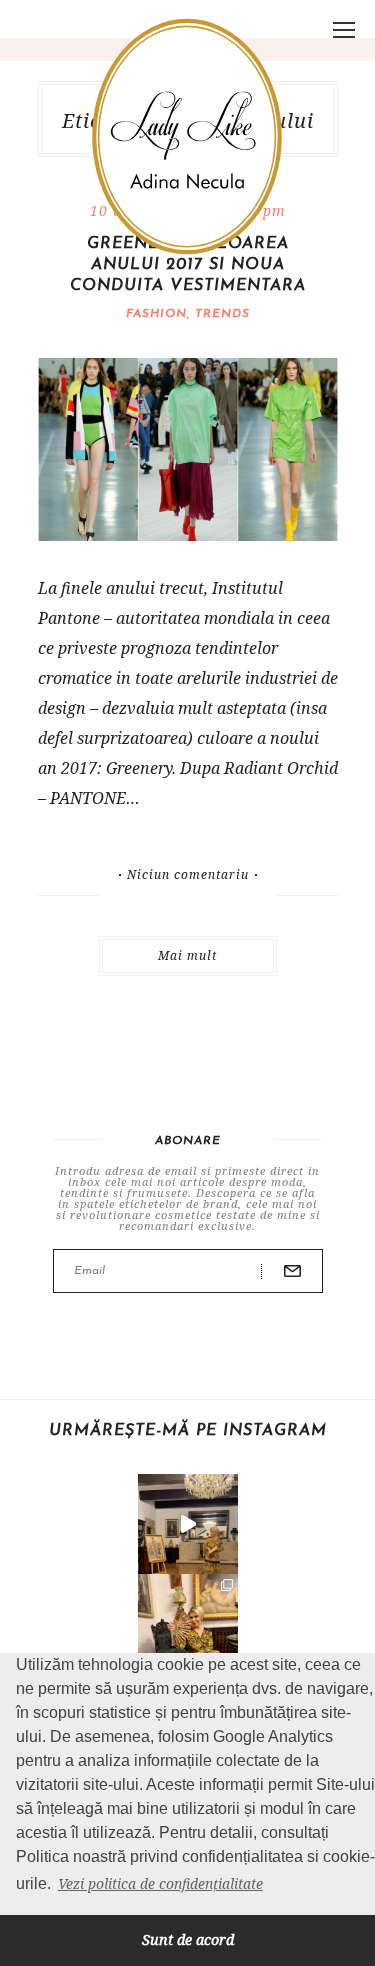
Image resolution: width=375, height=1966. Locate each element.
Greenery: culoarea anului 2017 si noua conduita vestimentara (188, 265)
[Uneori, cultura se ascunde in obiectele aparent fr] (188, 1624)
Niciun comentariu (188, 875)
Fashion (156, 314)
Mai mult (187, 955)
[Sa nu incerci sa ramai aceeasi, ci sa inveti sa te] (188, 1524)
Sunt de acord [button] (188, 1939)
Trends (222, 314)
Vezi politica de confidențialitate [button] (160, 1883)
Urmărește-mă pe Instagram (188, 1431)
